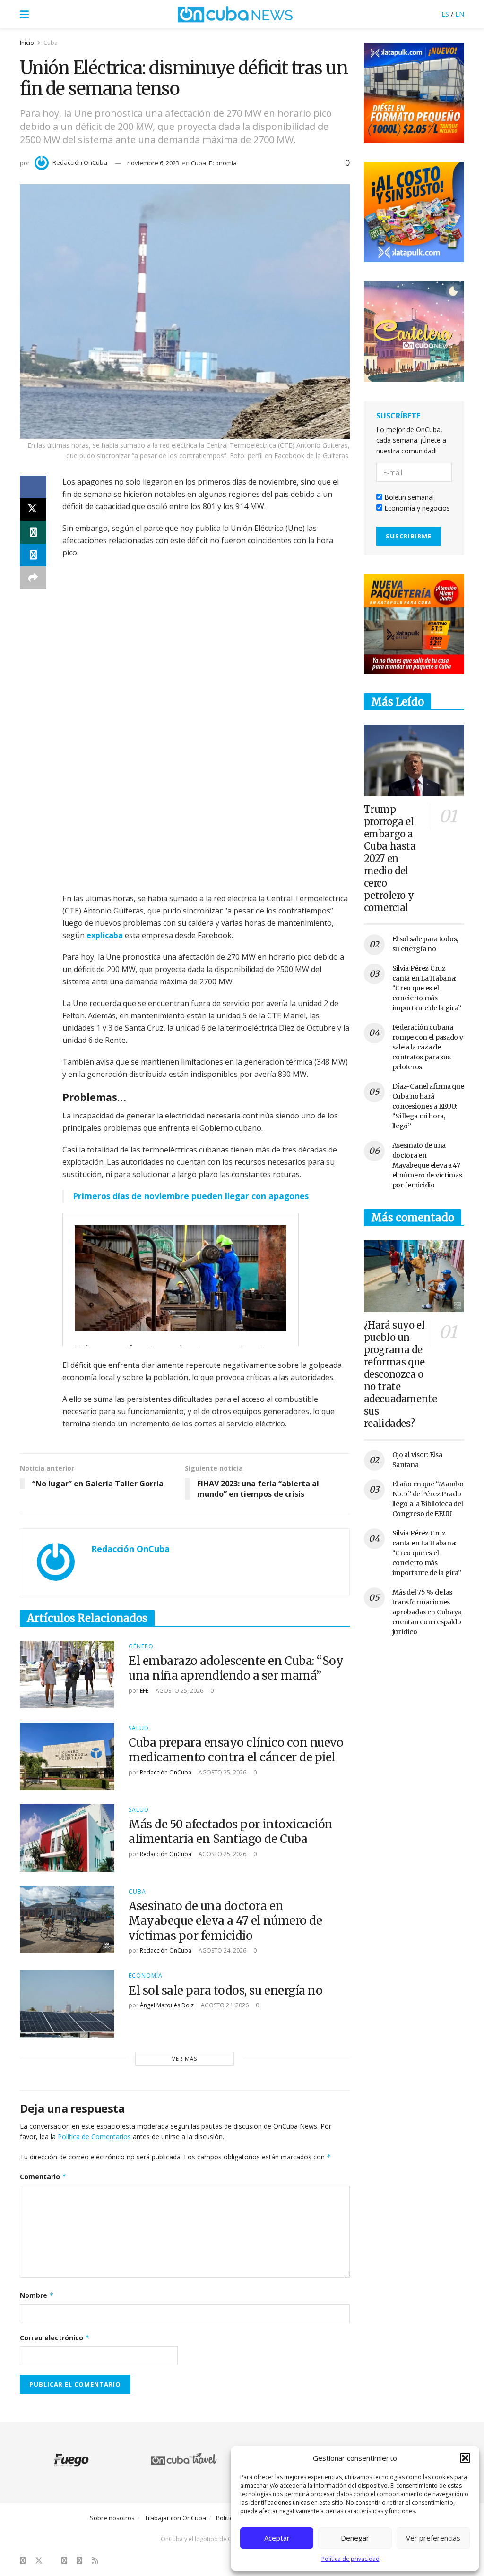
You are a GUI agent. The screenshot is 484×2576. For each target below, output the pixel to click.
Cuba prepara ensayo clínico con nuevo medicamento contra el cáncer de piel (236, 1750)
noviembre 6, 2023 (153, 163)
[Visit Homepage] (235, 14)
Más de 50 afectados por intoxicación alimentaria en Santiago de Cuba (231, 1832)
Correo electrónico (55, 2338)
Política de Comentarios (94, 2137)
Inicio (27, 43)
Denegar (355, 2538)
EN (460, 14)
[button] (465, 2458)
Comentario (43, 2177)
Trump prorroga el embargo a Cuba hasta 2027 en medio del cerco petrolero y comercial (390, 858)
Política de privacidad (350, 2559)
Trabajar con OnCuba (175, 2518)
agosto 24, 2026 (222, 1950)
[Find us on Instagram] (64, 2561)
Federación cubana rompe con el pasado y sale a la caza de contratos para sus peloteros (428, 1047)
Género (141, 1646)
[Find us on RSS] (95, 2561)
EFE (144, 1691)
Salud (139, 1728)
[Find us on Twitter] (39, 2561)
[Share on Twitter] (33, 510)
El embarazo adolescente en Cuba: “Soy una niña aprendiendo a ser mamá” (236, 1668)
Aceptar (277, 2538)
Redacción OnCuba (80, 162)
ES (445, 14)
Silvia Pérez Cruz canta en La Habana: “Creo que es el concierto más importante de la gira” (427, 988)
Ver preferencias (433, 2538)
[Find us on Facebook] (23, 2561)
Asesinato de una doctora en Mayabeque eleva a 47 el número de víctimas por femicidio (225, 1921)
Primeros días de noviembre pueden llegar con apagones (191, 1196)
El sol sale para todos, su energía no (225, 1991)
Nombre (37, 2295)
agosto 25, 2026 (179, 1691)
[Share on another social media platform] (33, 578)
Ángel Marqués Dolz (167, 2005)
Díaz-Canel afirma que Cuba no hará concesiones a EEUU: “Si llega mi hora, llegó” (428, 1106)
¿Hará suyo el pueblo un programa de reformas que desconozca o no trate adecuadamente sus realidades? (401, 1374)
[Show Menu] (24, 14)
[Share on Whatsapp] (33, 532)
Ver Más (185, 2059)
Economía (223, 163)
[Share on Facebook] (33, 487)
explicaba (105, 935)
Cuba (51, 43)
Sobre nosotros (112, 2518)
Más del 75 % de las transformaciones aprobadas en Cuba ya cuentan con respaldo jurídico (427, 1612)
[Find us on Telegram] (79, 2561)
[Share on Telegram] (33, 555)
